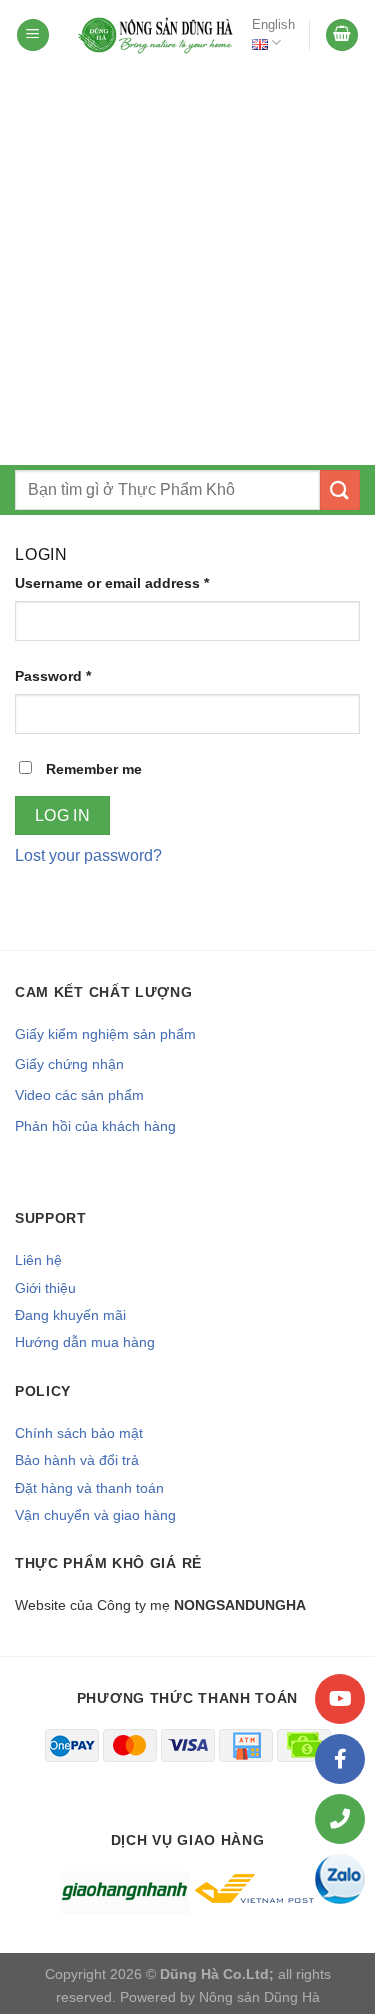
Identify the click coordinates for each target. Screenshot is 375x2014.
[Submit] (340, 489)
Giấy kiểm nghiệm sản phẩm (105, 1034)
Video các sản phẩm (79, 1095)
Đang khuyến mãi (70, 1315)
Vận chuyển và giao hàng (95, 1515)
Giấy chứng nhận (69, 1064)
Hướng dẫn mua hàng (85, 1342)
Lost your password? (88, 855)
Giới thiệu (45, 1288)
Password (53, 676)
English (273, 24)
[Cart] (342, 35)
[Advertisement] (187, 267)
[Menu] (33, 35)
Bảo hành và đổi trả (77, 1460)
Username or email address (112, 583)
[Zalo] (340, 1879)
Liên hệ (38, 1260)
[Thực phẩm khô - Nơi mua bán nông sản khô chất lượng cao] (157, 35)
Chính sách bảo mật (79, 1433)
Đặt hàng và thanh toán (89, 1488)
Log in (63, 815)
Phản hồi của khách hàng (95, 1126)
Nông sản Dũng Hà (259, 1997)
